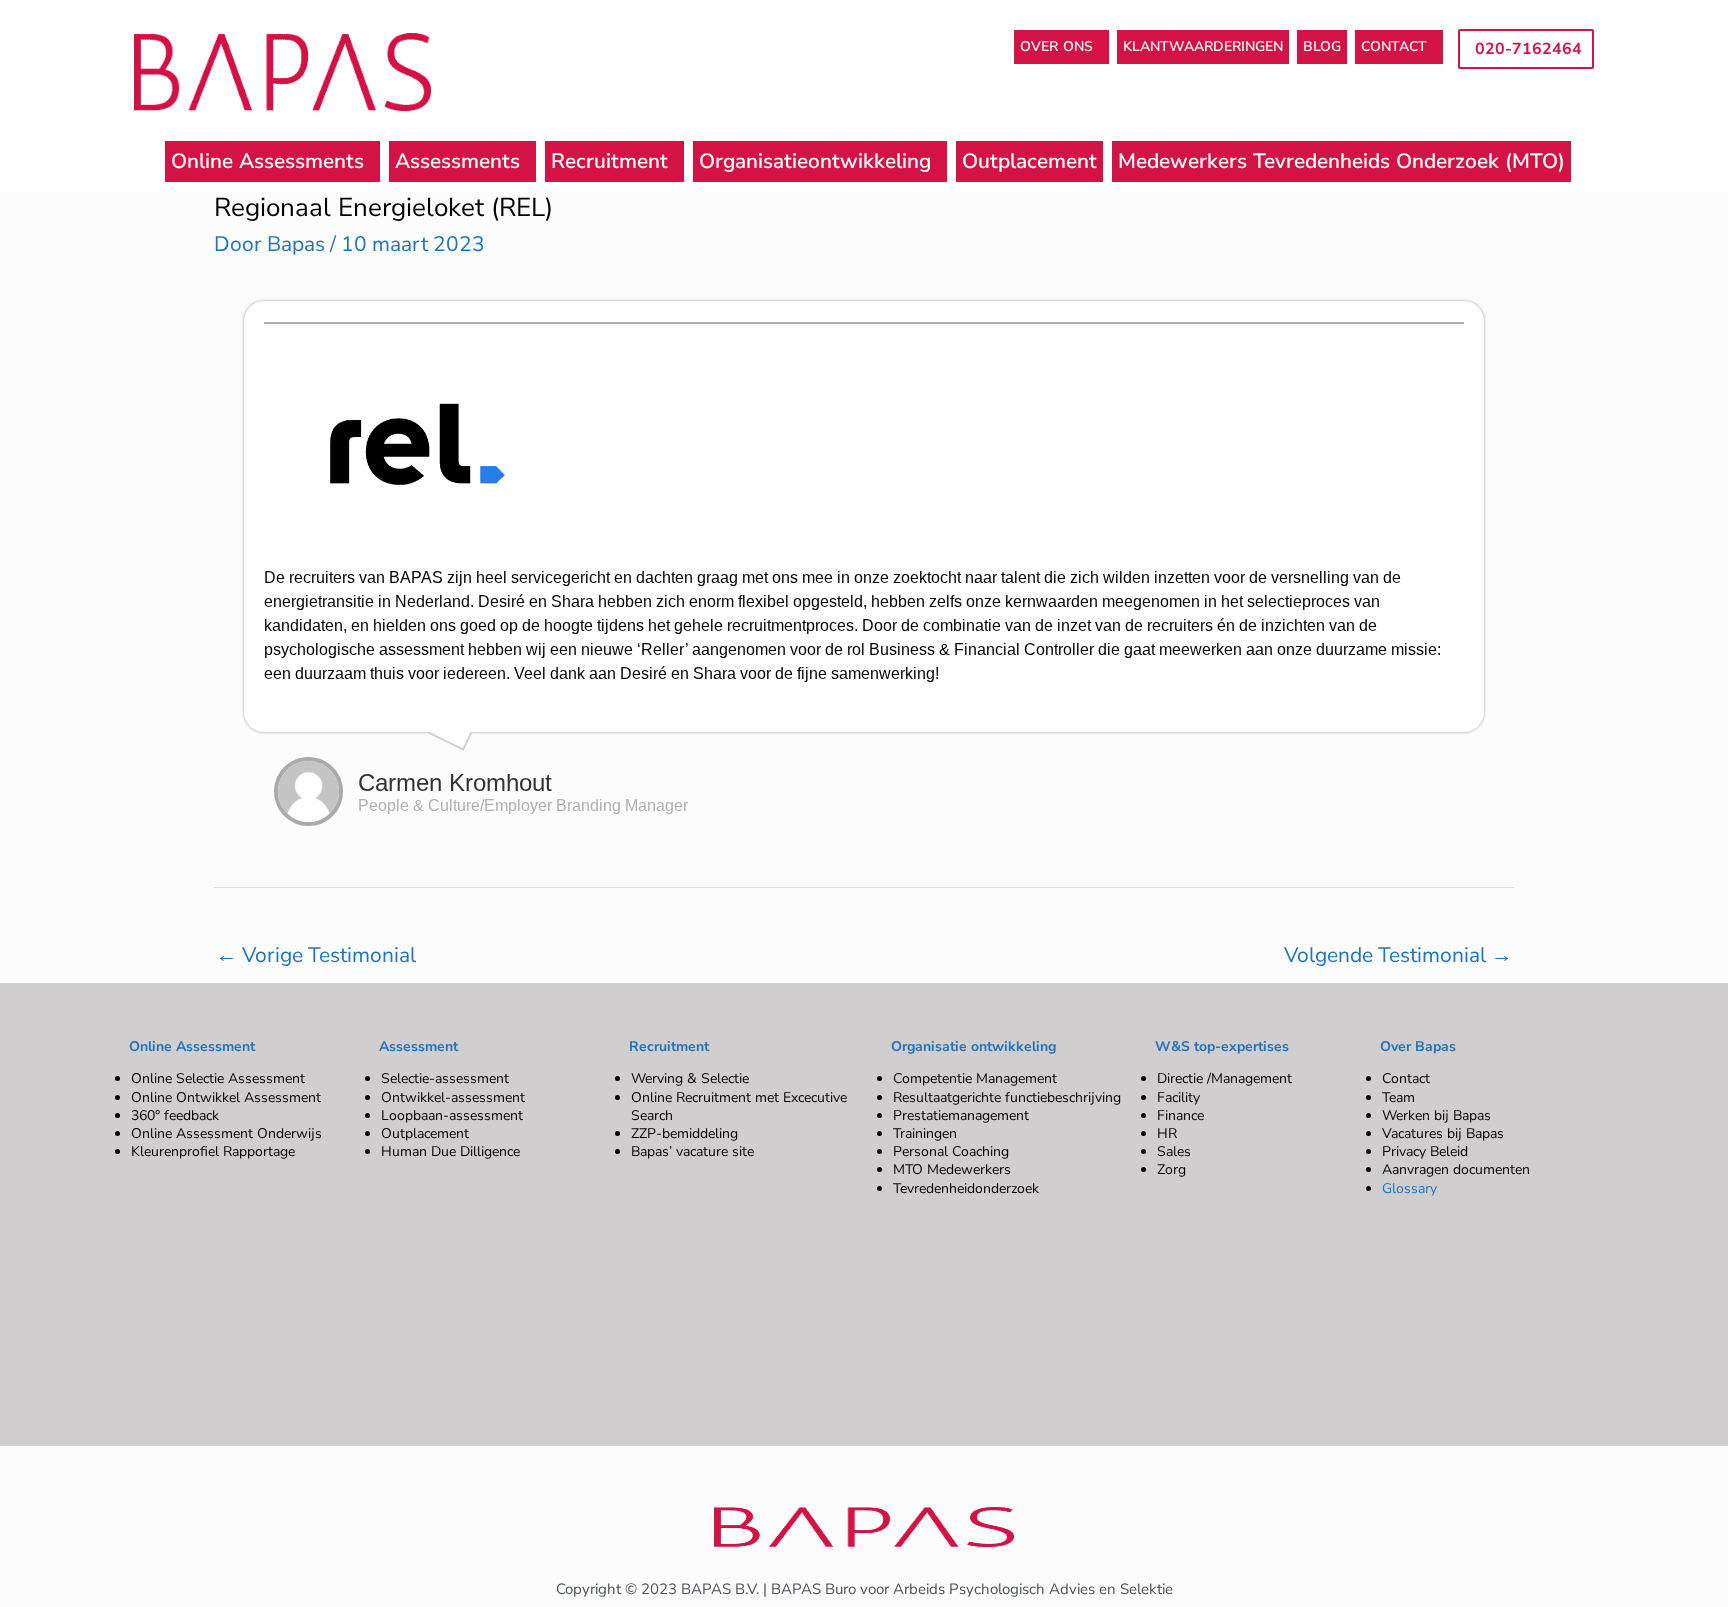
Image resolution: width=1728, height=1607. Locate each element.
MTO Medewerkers (952, 1169)
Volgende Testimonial (1398, 955)
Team (1398, 1097)
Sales (1174, 1151)
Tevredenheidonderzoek (966, 1188)
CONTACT (1394, 46)
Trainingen (925, 1133)
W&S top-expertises (1222, 1046)
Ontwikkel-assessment (453, 1097)
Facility (1178, 1097)
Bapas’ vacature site (692, 1151)
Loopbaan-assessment (452, 1115)
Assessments (457, 161)
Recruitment (609, 161)
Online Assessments (267, 161)
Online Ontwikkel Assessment (226, 1097)
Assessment (418, 1046)
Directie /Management (1224, 1078)
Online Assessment (192, 1046)
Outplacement (1029, 161)
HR (1167, 1133)
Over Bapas (1418, 1046)
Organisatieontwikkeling (815, 161)
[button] (1061, 47)
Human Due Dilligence (450, 1151)
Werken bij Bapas (1436, 1115)
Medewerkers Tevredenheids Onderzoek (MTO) (1341, 161)
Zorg (1171, 1169)
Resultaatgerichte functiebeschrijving (1007, 1097)
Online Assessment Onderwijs (226, 1133)
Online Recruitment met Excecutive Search (739, 1106)
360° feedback (175, 1115)
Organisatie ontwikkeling (973, 1046)
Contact (1406, 1078)
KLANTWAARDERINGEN (1203, 46)
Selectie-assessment (445, 1078)
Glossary (1409, 1188)
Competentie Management (975, 1078)
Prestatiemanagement (961, 1115)
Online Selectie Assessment (218, 1078)
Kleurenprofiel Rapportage (213, 1151)
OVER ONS (1056, 46)
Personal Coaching (951, 1151)
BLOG (1322, 46)
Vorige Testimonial (316, 955)
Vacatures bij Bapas (1443, 1133)
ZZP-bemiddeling (684, 1133)
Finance (1180, 1115)
